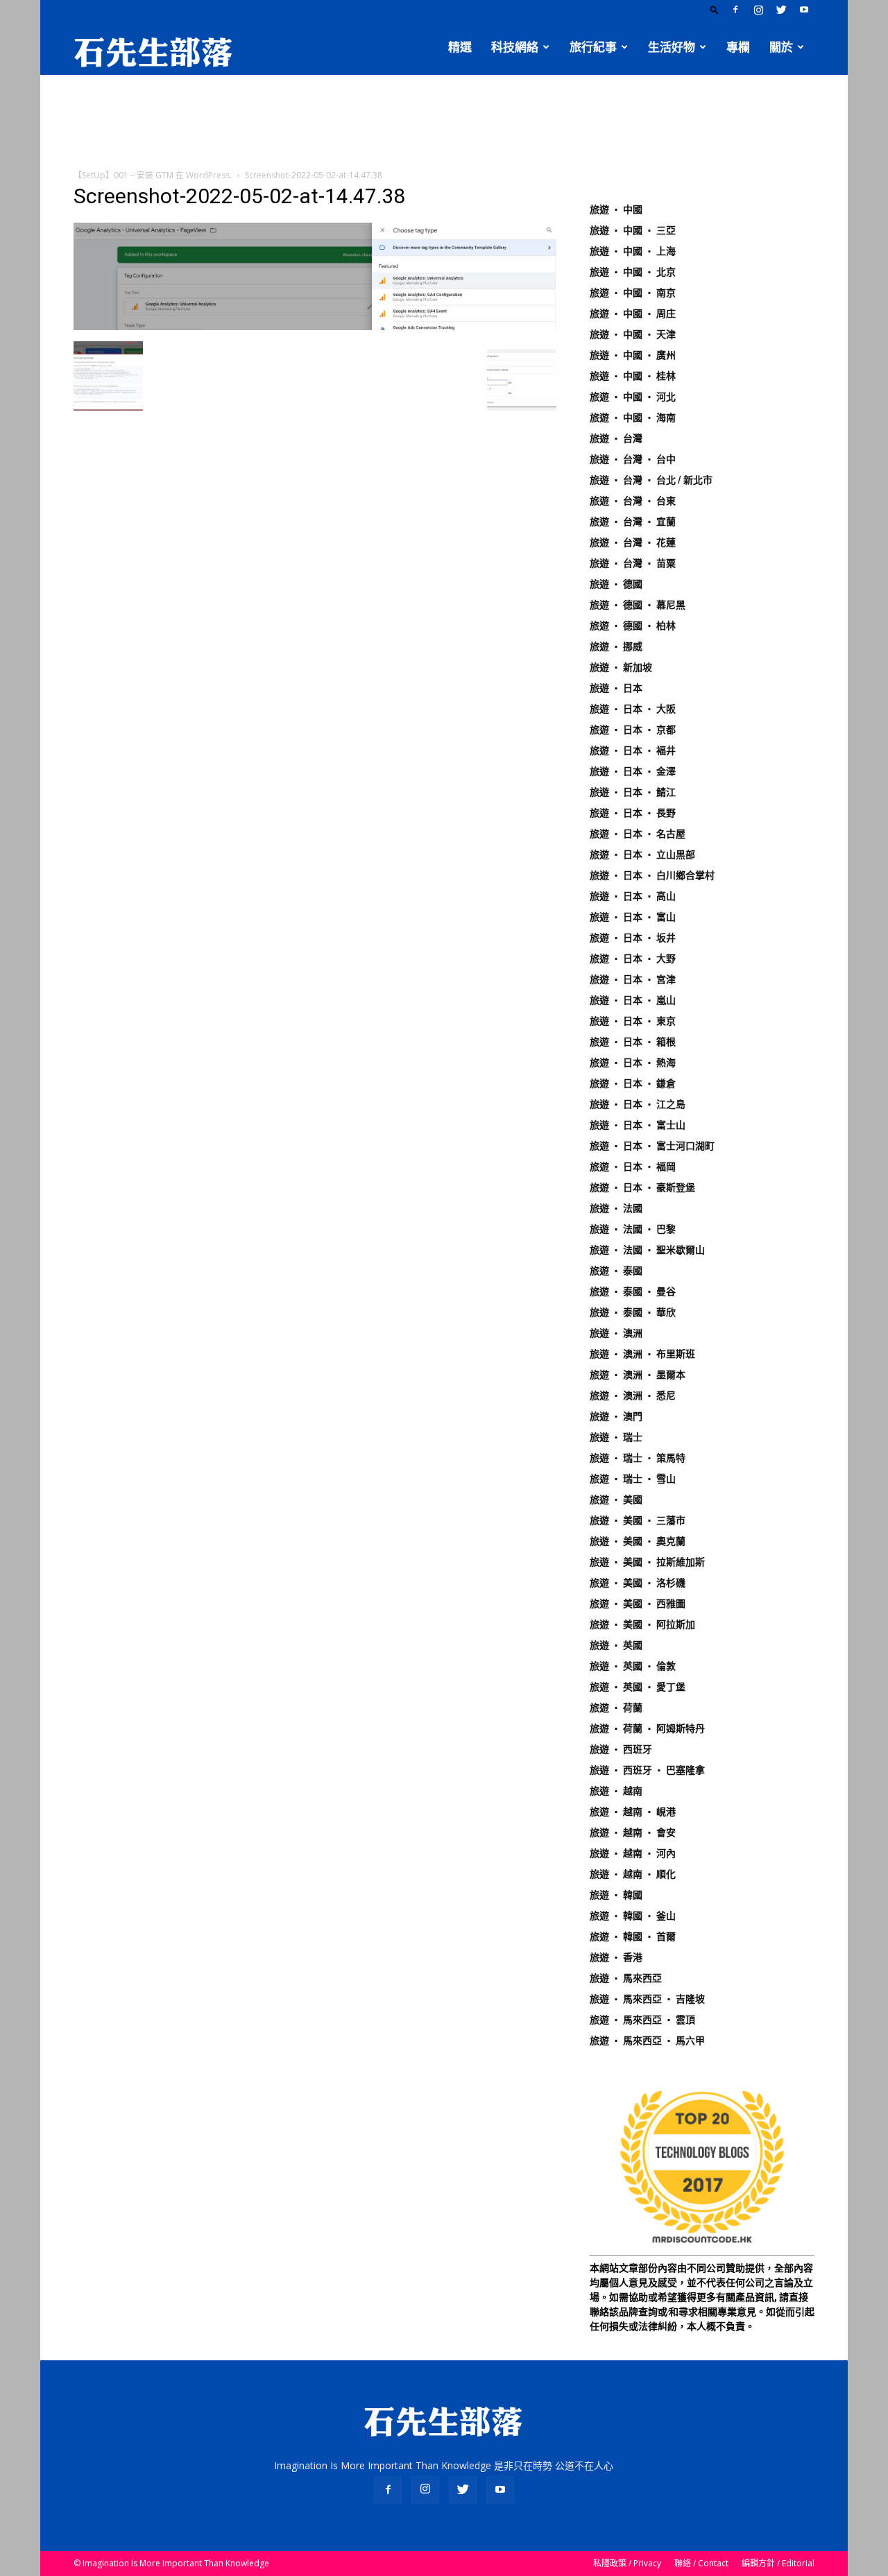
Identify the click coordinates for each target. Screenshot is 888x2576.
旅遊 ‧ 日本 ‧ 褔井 (633, 750)
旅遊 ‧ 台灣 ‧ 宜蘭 (633, 522)
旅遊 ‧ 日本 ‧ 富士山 (638, 1125)
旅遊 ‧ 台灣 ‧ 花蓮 (633, 542)
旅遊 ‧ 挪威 (616, 646)
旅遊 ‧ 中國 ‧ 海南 (633, 418)
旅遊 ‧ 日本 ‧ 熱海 (633, 1063)
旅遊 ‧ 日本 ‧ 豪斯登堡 (642, 1187)
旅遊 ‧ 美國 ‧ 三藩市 (638, 1520)
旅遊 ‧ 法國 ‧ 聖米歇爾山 (647, 1250)
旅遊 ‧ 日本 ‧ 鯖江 (633, 792)
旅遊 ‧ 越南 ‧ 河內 (633, 1853)
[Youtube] (804, 10)
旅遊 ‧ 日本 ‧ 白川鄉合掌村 (652, 875)
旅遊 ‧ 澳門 (616, 1416)
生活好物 (672, 47)
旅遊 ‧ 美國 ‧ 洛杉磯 (638, 1583)
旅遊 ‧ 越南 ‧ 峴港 (633, 1812)
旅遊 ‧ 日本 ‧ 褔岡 (633, 1167)
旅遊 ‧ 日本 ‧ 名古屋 (638, 834)
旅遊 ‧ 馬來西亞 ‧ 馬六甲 (647, 2041)
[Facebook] (735, 10)
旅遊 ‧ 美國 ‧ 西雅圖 (638, 1604)
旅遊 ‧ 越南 (616, 1791)
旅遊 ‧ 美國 (616, 1500)
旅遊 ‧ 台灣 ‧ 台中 (633, 459)
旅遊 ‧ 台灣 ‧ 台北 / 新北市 (651, 480)
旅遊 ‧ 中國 (616, 209)
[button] (715, 9)
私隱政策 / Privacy (627, 2563)
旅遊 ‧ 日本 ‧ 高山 (633, 896)
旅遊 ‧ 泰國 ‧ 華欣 (633, 1312)
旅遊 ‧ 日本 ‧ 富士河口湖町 (652, 1146)
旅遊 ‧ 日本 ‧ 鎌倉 (633, 1083)
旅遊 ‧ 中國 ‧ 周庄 (633, 314)
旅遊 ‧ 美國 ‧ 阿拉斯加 (642, 1624)
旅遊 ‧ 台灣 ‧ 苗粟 (633, 563)
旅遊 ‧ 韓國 (616, 1895)
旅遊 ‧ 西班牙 (621, 1749)
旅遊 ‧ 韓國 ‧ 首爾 (633, 1937)
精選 (460, 47)
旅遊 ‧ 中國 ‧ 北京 (633, 272)
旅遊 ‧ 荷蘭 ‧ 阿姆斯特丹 (647, 1728)
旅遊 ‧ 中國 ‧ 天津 (633, 334)
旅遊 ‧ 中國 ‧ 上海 (633, 251)
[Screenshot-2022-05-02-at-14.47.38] (315, 327)
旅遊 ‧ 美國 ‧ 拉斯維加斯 (647, 1562)
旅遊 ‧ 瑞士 (616, 1437)
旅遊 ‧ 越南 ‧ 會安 (633, 1832)
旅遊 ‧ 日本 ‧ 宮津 (633, 979)
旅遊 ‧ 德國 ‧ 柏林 (633, 626)
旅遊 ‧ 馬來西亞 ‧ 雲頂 (642, 2020)
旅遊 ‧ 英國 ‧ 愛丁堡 (638, 1687)
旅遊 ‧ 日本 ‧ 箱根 (633, 1042)
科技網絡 (515, 47)
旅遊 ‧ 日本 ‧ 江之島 (638, 1104)
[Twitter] (781, 10)
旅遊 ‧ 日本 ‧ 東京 (633, 1021)
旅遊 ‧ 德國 (616, 584)
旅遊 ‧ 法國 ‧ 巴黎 (633, 1229)
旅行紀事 (593, 47)
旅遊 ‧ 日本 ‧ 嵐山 (633, 1000)
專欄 (738, 47)
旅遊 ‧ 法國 (616, 1208)
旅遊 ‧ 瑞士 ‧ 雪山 (633, 1479)
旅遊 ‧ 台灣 (616, 438)
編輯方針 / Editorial (778, 2563)
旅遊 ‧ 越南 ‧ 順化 (633, 1874)
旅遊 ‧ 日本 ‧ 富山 (633, 917)
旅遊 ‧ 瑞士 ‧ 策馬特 (638, 1458)
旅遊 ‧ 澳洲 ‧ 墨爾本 (638, 1375)
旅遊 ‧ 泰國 (616, 1271)
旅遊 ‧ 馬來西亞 (626, 1978)
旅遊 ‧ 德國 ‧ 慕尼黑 (638, 605)
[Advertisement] (444, 123)
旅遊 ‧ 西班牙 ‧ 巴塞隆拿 (647, 1770)
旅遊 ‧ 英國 (616, 1645)
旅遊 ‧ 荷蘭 (616, 1708)
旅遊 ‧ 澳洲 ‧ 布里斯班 (642, 1354)
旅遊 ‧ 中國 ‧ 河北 (633, 397)
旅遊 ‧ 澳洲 (616, 1333)
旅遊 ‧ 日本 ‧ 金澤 (633, 771)
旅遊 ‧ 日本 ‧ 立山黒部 (642, 855)
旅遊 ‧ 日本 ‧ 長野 (633, 813)
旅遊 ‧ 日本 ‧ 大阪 (633, 709)
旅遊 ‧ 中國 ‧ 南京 (633, 293)
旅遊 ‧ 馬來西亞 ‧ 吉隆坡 (647, 1999)
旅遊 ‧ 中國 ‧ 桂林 (633, 376)
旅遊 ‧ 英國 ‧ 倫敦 (633, 1666)
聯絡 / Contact (701, 2563)
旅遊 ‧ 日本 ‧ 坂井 (633, 938)
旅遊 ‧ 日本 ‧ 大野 (633, 959)
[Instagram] (758, 10)
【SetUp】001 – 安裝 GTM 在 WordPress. (153, 175)
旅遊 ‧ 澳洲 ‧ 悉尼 (633, 1396)
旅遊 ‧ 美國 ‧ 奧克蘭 (638, 1541)
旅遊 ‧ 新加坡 (621, 667)
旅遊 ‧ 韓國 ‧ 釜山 (633, 1916)
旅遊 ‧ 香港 (616, 1957)
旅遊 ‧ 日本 (616, 688)
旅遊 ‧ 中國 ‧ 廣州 (633, 355)
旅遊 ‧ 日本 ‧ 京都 (633, 730)
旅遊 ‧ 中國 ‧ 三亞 (633, 230)
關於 (781, 47)
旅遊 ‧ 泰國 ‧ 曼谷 (633, 1291)
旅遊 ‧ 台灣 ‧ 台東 (633, 501)
